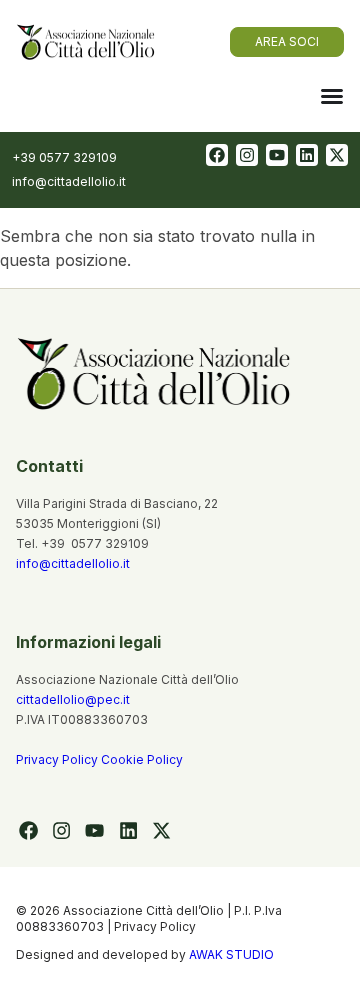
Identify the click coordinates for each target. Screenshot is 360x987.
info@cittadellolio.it (73, 563)
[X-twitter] (337, 155)
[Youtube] (277, 155)
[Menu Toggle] (332, 96)
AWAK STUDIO (231, 954)
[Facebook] (217, 155)
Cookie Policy (142, 759)
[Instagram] (247, 155)
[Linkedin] (307, 155)
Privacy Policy (58, 759)
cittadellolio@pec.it (73, 699)
